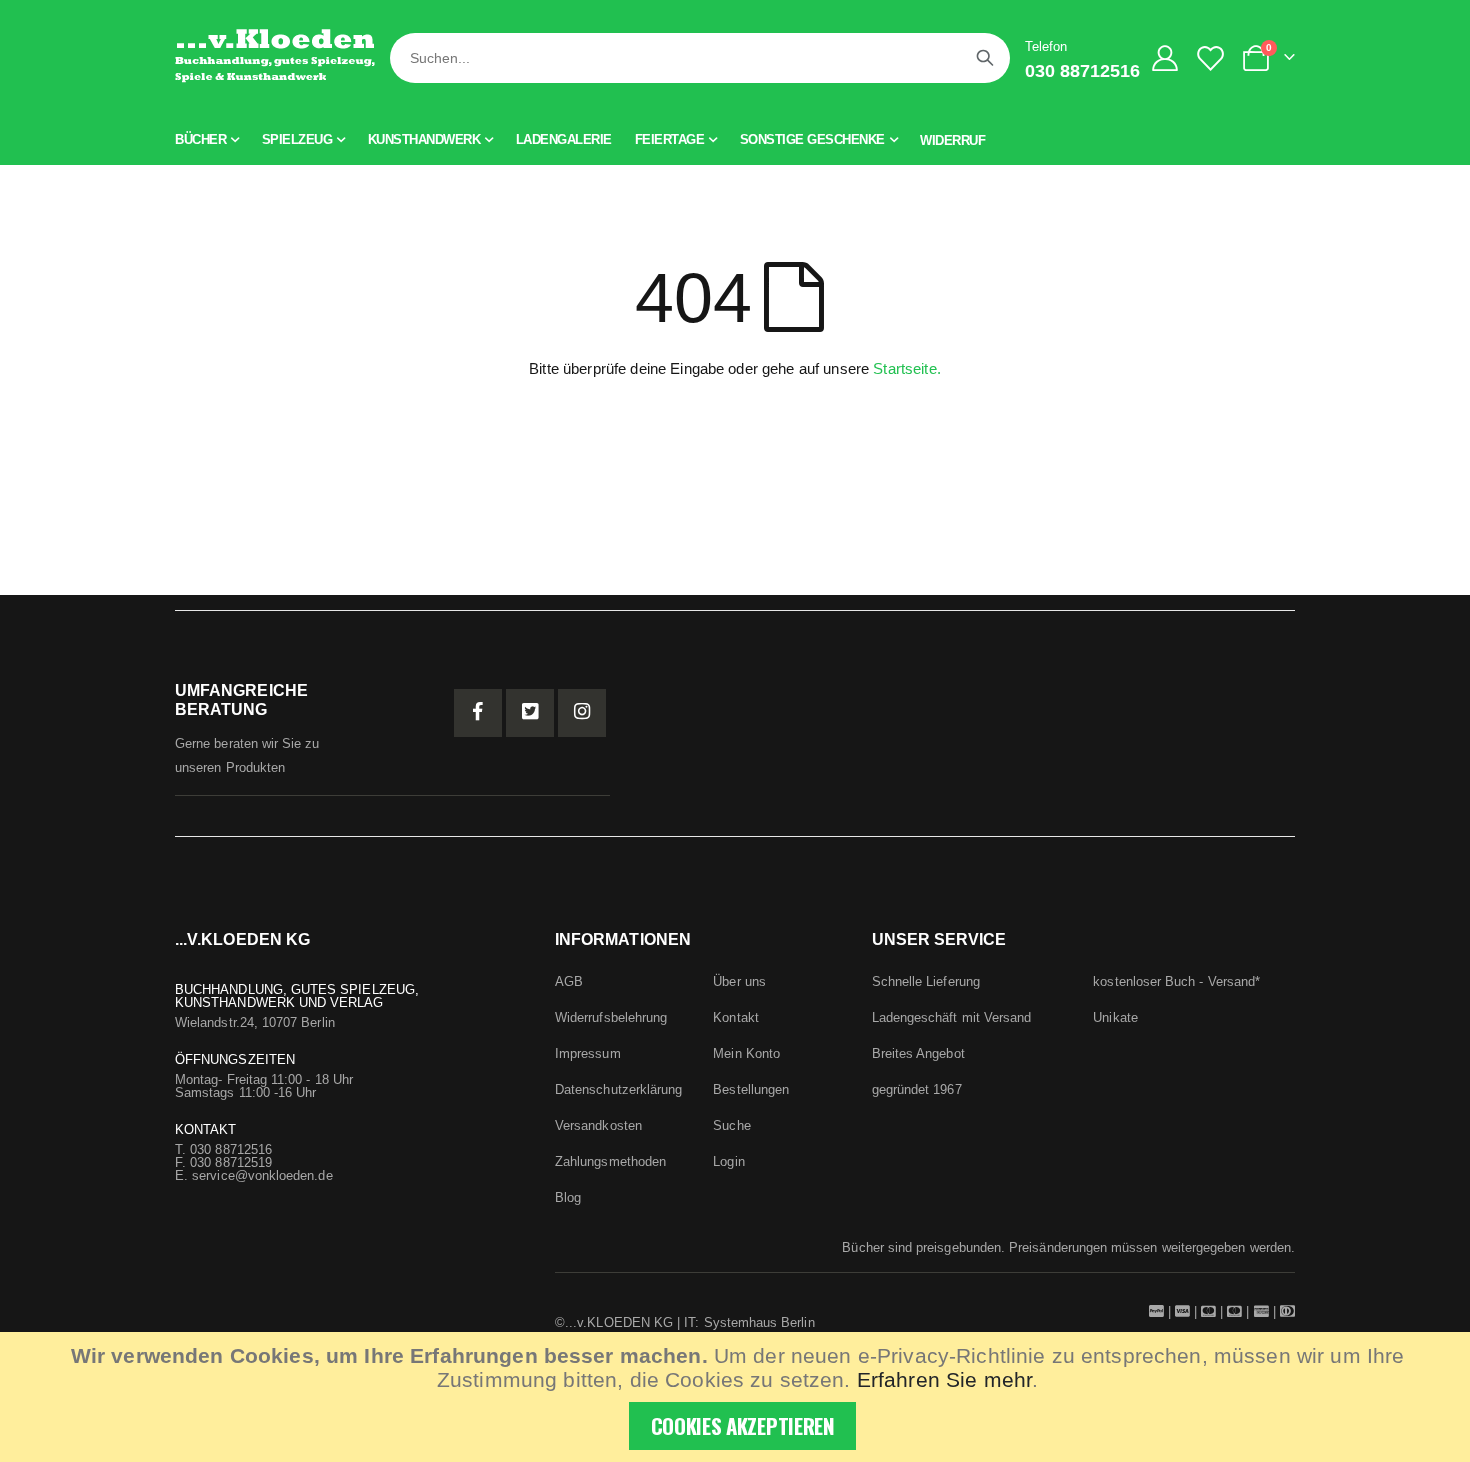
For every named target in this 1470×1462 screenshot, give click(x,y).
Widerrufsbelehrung (611, 1017)
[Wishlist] (1214, 58)
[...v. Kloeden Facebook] (478, 713)
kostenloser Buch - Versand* (1176, 981)
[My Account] (1165, 58)
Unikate (1115, 1017)
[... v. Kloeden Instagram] (582, 713)
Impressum (588, 1053)
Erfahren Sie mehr (944, 1379)
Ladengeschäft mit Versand (952, 1017)
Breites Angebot (918, 1053)
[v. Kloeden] (275, 58)
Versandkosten (598, 1125)
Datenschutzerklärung (618, 1089)
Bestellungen (751, 1089)
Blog (568, 1197)
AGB (569, 981)
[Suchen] (985, 58)
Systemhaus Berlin (759, 1322)
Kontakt (735, 1017)
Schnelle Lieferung (926, 981)
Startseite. (907, 368)
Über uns (739, 981)
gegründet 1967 (917, 1089)
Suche (731, 1125)
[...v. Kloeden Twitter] (530, 713)
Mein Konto (746, 1053)
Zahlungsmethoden (610, 1161)
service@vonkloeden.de (262, 1175)
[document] (737, 1397)
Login (728, 1161)
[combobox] (700, 58)
